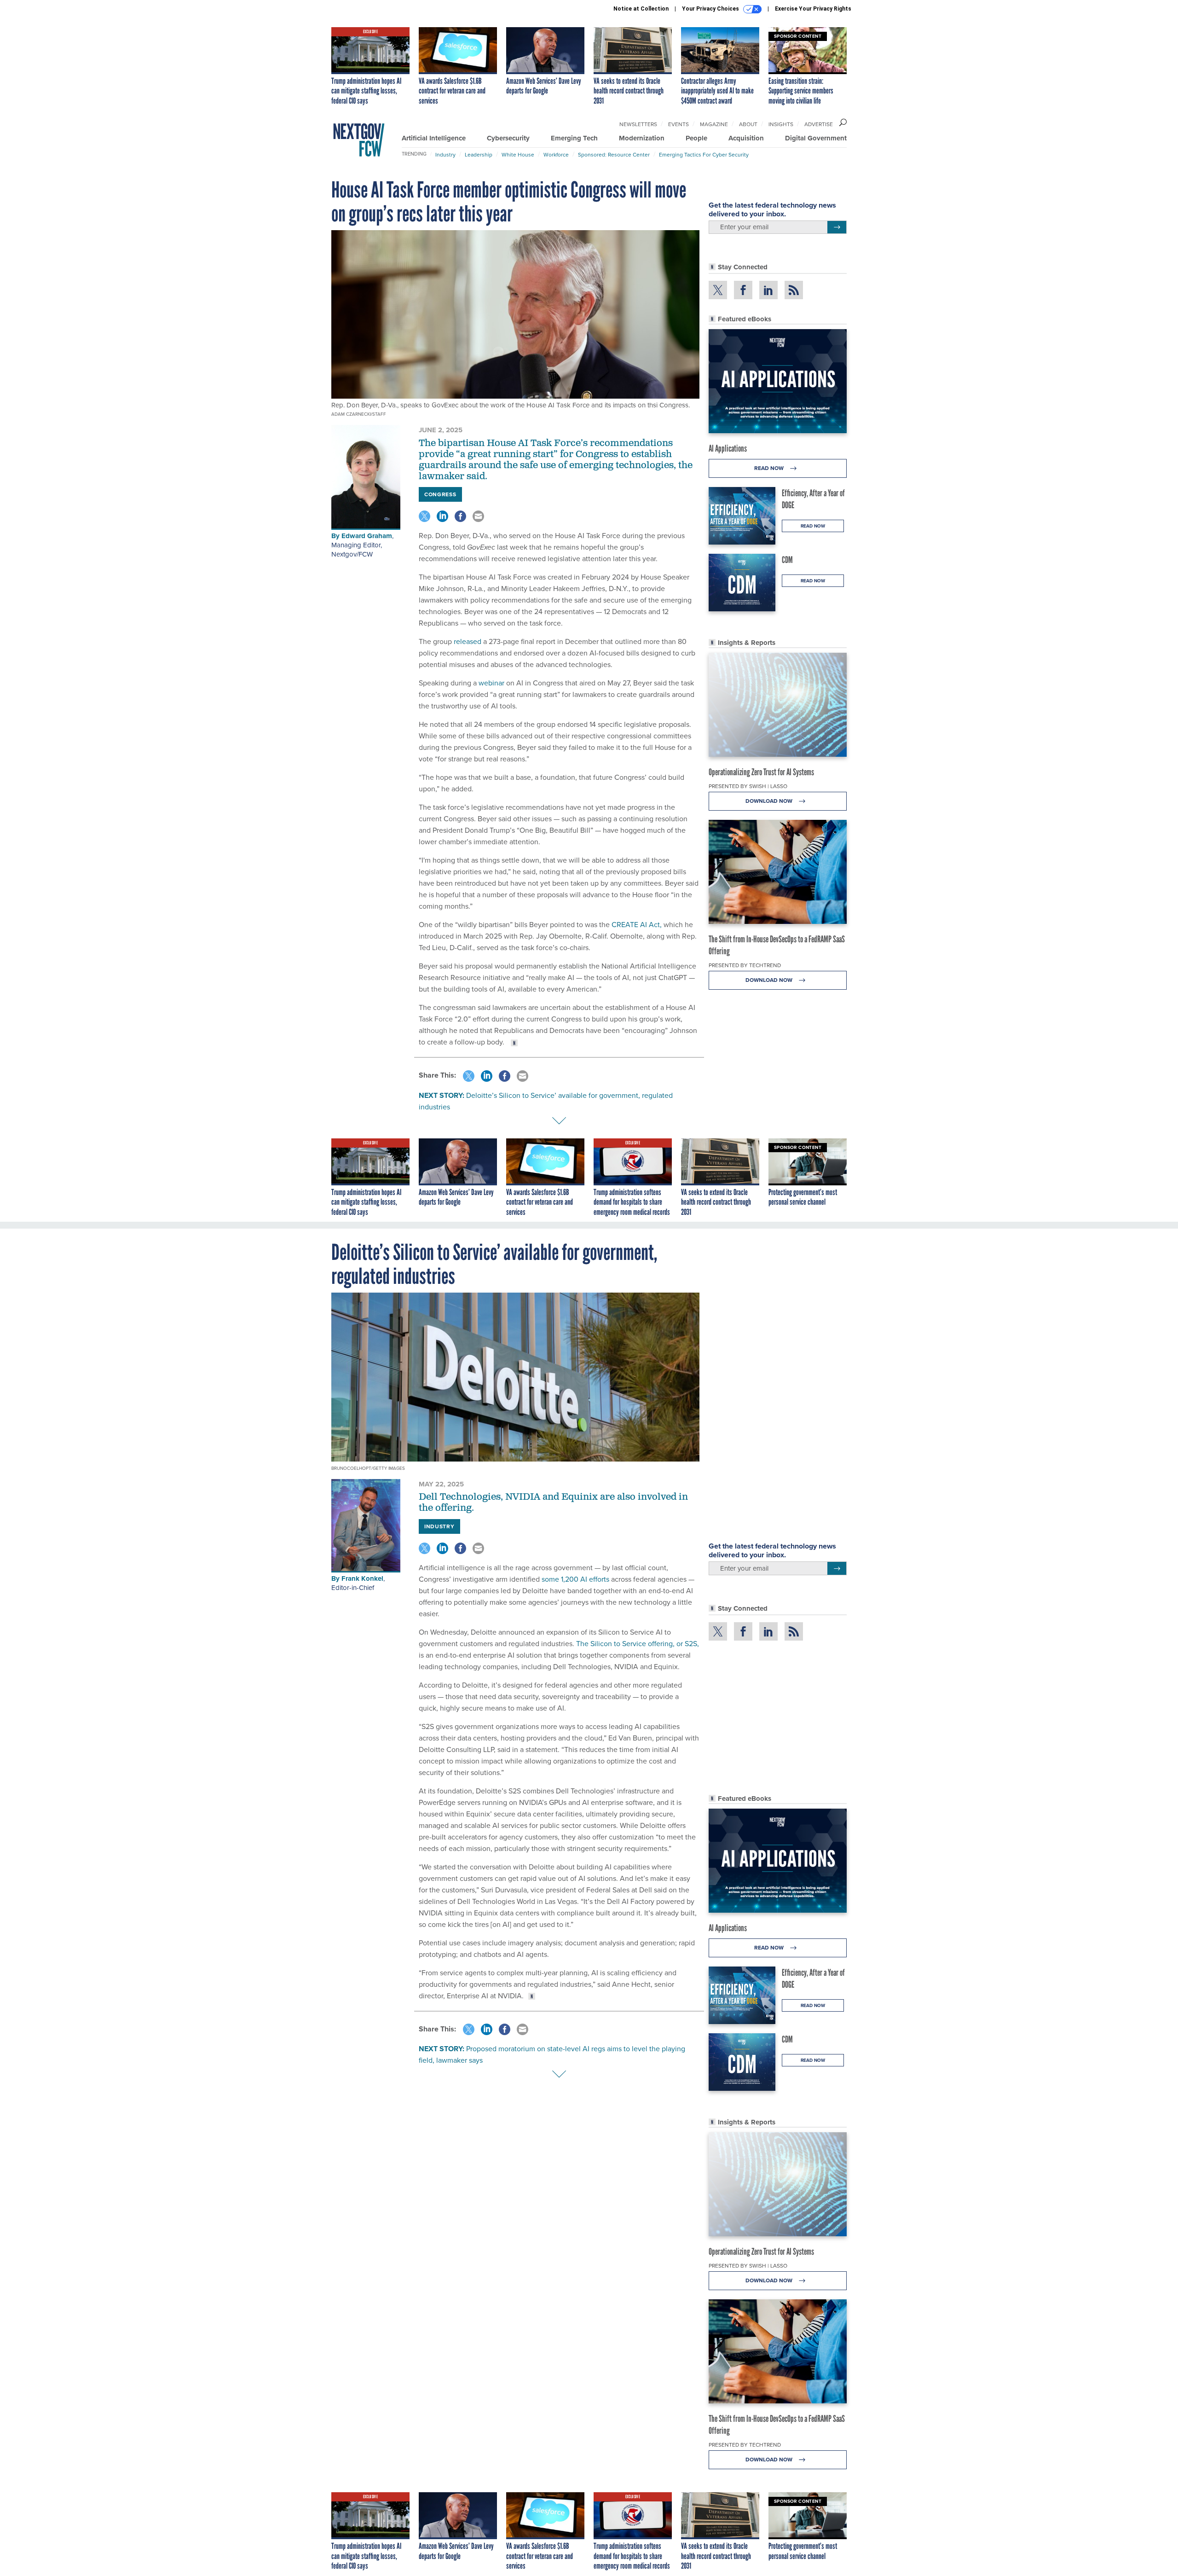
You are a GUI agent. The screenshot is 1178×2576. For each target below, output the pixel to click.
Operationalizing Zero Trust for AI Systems (761, 772)
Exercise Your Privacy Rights (813, 9)
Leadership (479, 154)
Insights (781, 124)
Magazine (714, 124)
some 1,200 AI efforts (575, 1579)
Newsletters (638, 124)
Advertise (819, 124)
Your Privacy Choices (711, 9)
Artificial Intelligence (434, 138)
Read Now (770, 468)
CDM (787, 560)
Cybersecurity (508, 138)
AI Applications (728, 448)
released (468, 641)
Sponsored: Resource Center (614, 154)
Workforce (556, 154)
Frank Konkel (362, 1578)
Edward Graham (367, 536)
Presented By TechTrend (745, 965)
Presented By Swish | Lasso (748, 786)
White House (518, 154)
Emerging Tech (574, 138)
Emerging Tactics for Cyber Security (704, 154)
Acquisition (746, 138)
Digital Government (816, 138)
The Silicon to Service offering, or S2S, (637, 1643)
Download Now (770, 801)
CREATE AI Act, (637, 924)
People (696, 138)
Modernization (642, 138)
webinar (491, 683)
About (748, 124)
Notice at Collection (641, 9)
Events (679, 124)
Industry (445, 154)
